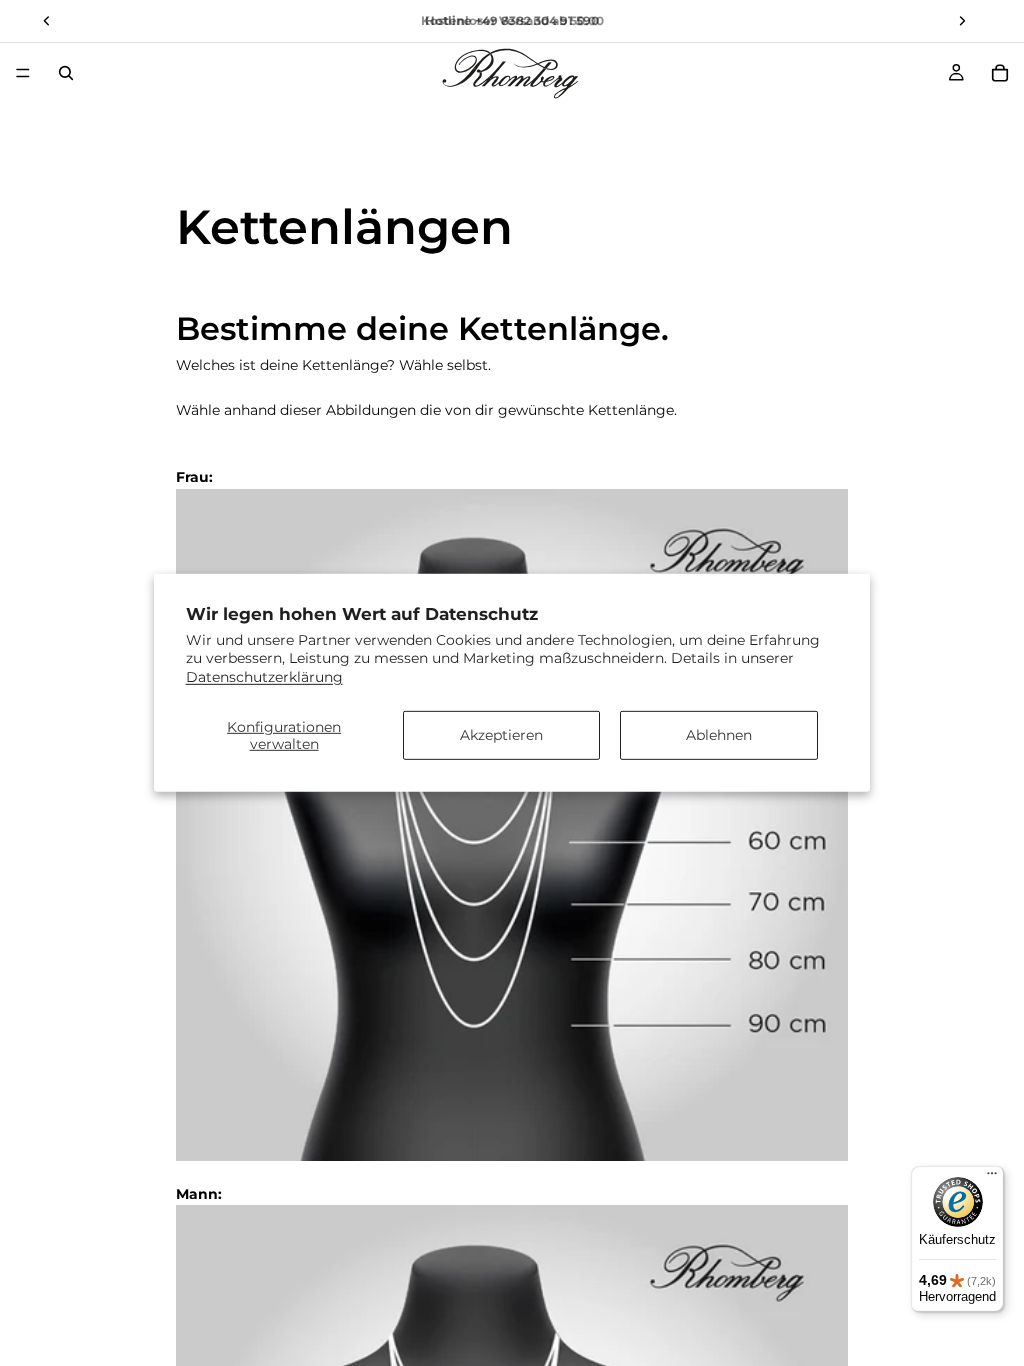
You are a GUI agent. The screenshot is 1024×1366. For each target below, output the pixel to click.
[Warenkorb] (1000, 73)
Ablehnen (719, 735)
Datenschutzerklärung (264, 676)
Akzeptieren (501, 735)
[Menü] (23, 73)
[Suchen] (66, 73)
